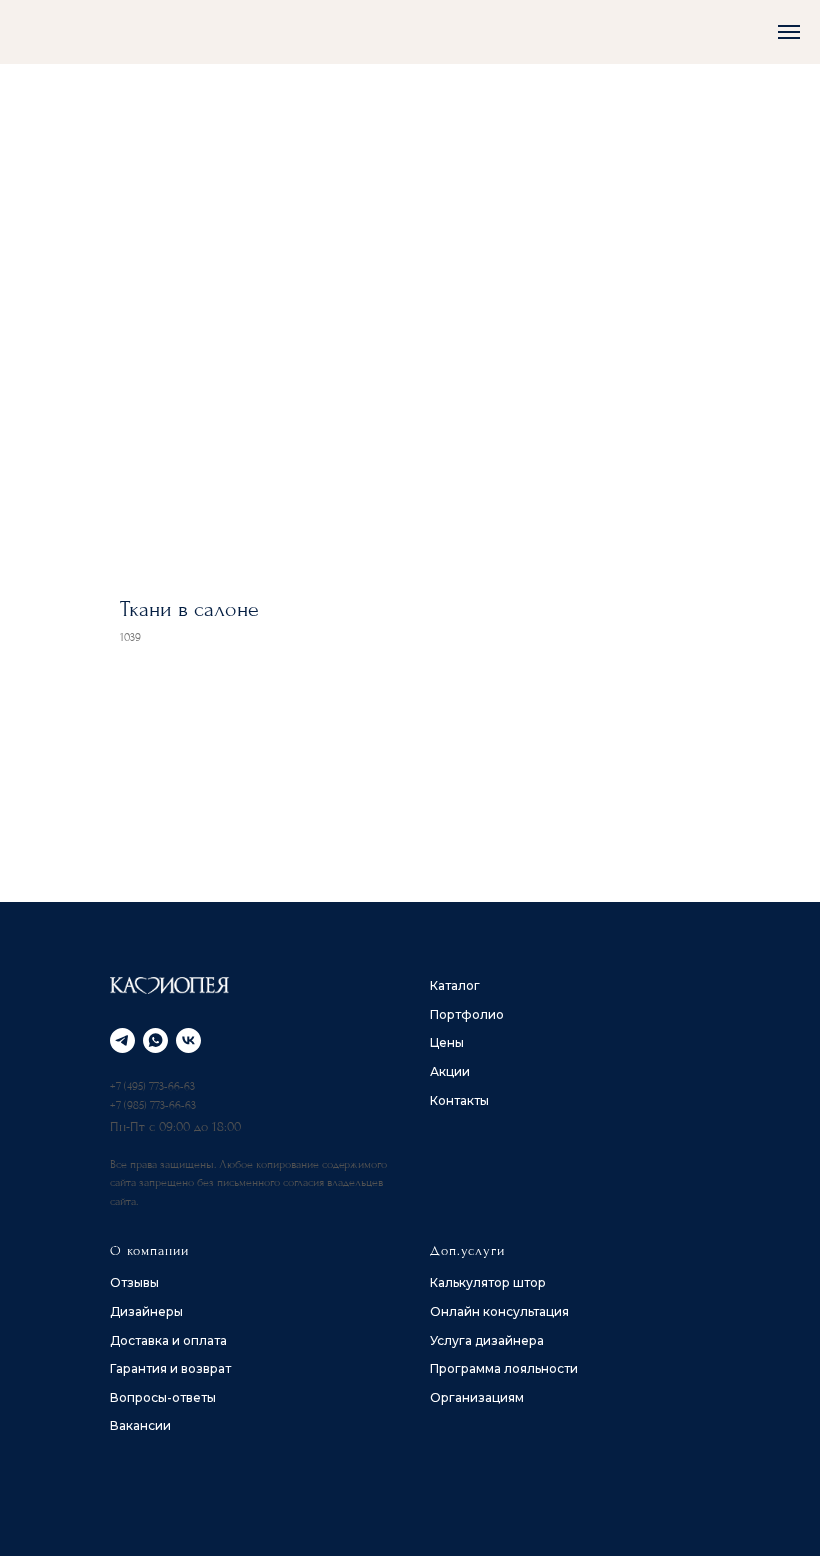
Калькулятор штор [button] (488, 1282)
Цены (447, 1042)
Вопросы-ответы (163, 1397)
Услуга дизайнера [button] (487, 1340)
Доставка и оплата (168, 1340)
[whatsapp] (155, 1040)
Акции (450, 1071)
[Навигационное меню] (789, 32)
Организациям (477, 1397)
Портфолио (467, 1014)
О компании (149, 1250)
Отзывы (134, 1282)
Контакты (459, 1100)
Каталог (455, 985)
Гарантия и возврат (170, 1368)
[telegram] (122, 1040)
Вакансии (140, 1425)
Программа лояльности (504, 1368)
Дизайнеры (146, 1311)
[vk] (188, 1040)
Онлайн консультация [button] (499, 1311)
